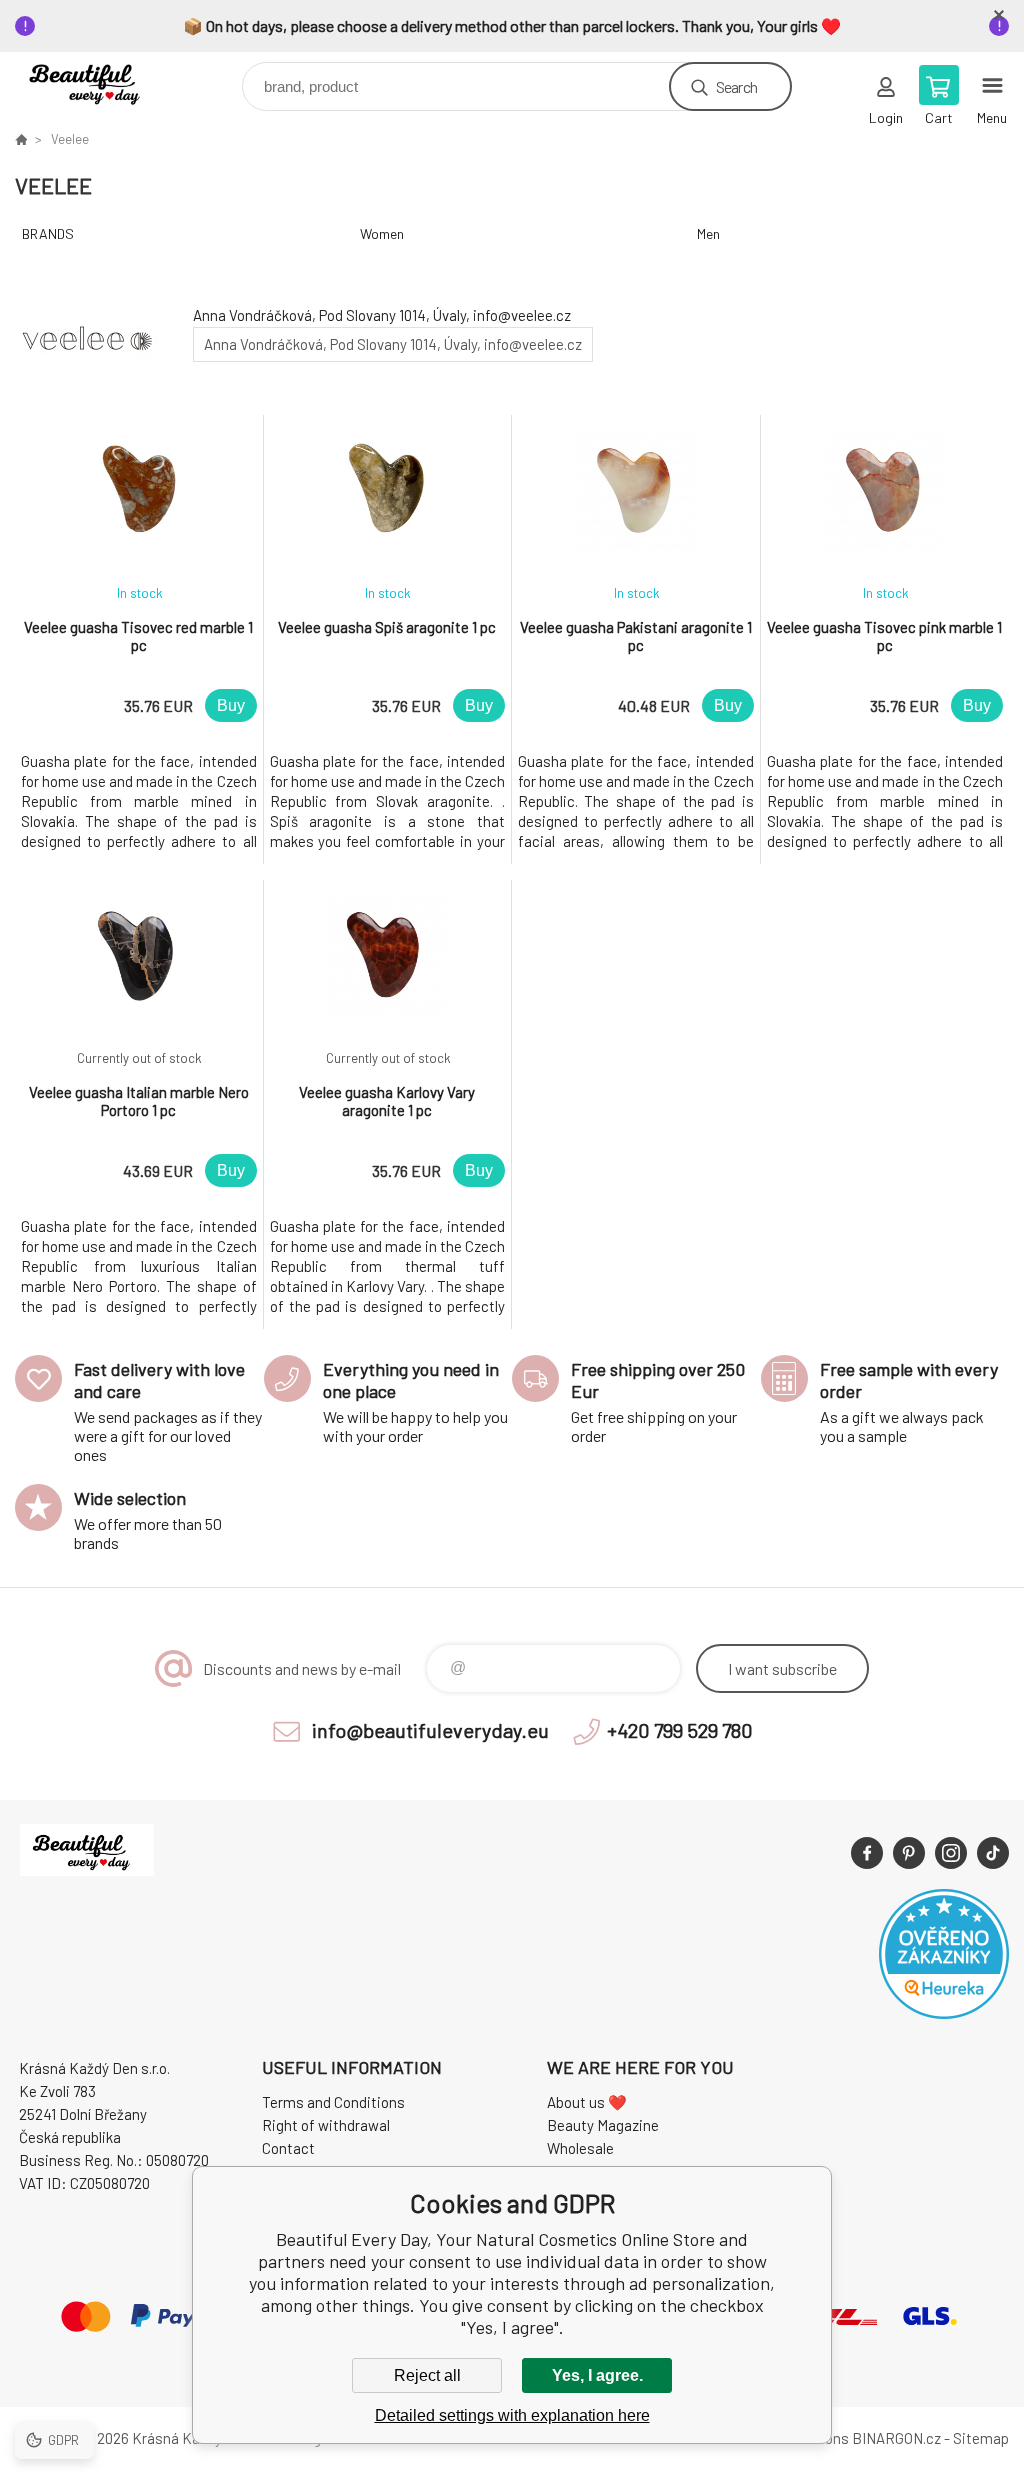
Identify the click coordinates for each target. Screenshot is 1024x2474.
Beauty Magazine (603, 2125)
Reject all (427, 2375)
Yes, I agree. (597, 2375)
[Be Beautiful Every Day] (21, 139)
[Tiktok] (993, 1853)
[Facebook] (867, 1853)
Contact (288, 2148)
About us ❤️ (587, 2102)
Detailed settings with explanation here (512, 2415)
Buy (231, 705)
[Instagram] (951, 1853)
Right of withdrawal (326, 2125)
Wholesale (580, 2148)
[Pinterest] (909, 1853)
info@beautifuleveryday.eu (430, 1730)
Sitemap (981, 2438)
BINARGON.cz (896, 2438)
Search (736, 86)
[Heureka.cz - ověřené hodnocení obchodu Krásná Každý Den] (944, 2013)
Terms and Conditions (333, 2102)
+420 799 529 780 (680, 1730)
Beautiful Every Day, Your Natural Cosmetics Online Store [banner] (103, 81)
